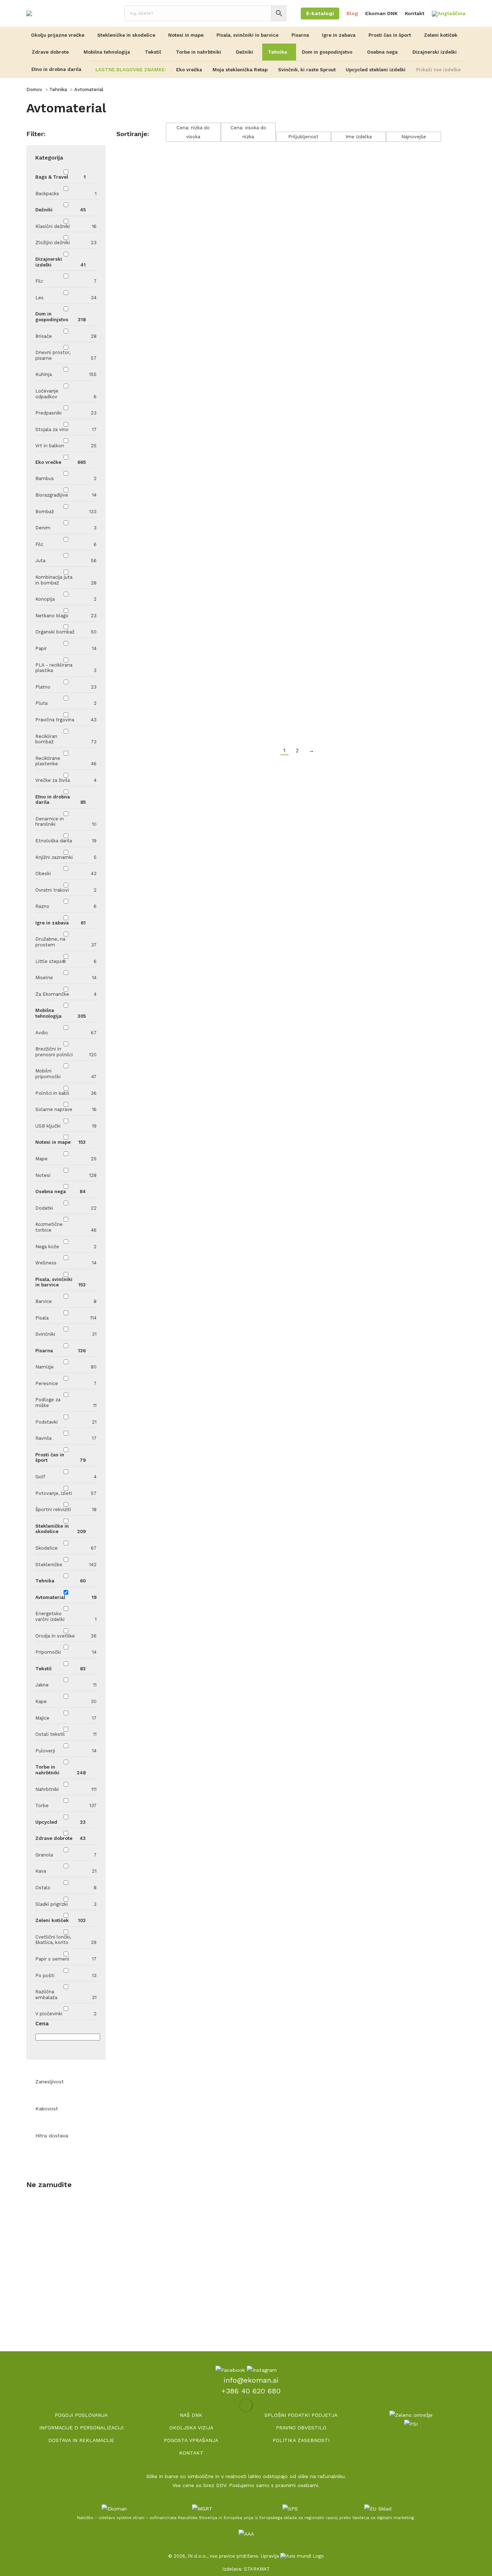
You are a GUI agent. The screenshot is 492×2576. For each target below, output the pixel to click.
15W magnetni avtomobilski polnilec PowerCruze (421, 250)
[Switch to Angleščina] (449, 14)
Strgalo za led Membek (155, 242)
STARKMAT (257, 2569)
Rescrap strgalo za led (422, 535)
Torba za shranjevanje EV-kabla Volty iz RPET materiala (155, 542)
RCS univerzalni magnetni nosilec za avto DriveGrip (419, 396)
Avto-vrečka (408, 681)
